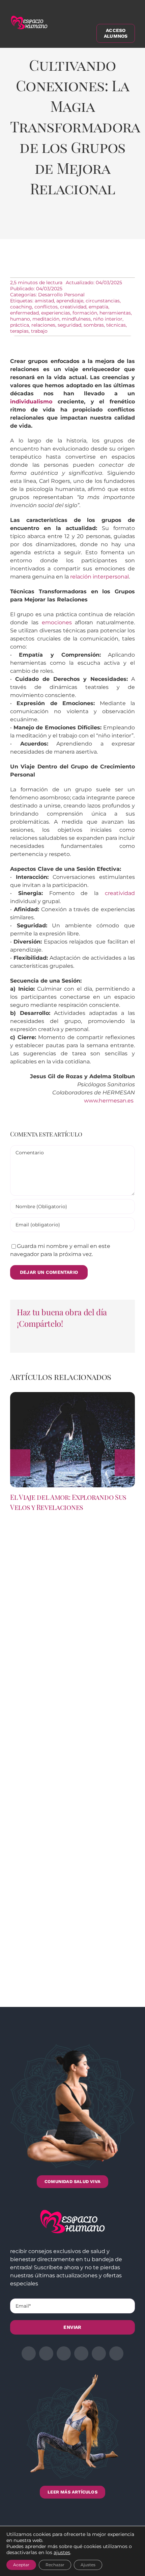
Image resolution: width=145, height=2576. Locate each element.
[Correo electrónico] (115, 224)
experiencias (56, 313)
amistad (44, 301)
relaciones (43, 325)
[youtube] (99, 2353)
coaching (21, 307)
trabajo (39, 331)
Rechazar (55, 2565)
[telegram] (81, 2353)
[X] (41, 224)
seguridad (69, 325)
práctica (20, 325)
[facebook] (29, 2353)
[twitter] (46, 2353)
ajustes (62, 2552)
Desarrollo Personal (61, 295)
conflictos (46, 307)
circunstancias (103, 301)
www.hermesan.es (109, 1101)
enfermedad (24, 313)
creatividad (73, 307)
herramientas (115, 313)
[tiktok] (116, 2353)
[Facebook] (22, 224)
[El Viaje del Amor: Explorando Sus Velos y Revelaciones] (72, 1395)
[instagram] (64, 2353)
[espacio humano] (29, 17)
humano (20, 319)
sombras (94, 325)
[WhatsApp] (78, 224)
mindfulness (76, 319)
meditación (46, 319)
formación (85, 313)
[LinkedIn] (59, 224)
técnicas (116, 325)
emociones (57, 622)
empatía (98, 307)
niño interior (108, 319)
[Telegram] (96, 224)
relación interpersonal (99, 577)
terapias (19, 331)
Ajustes (88, 2565)
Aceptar (21, 2565)
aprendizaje (70, 301)
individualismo (31, 402)
